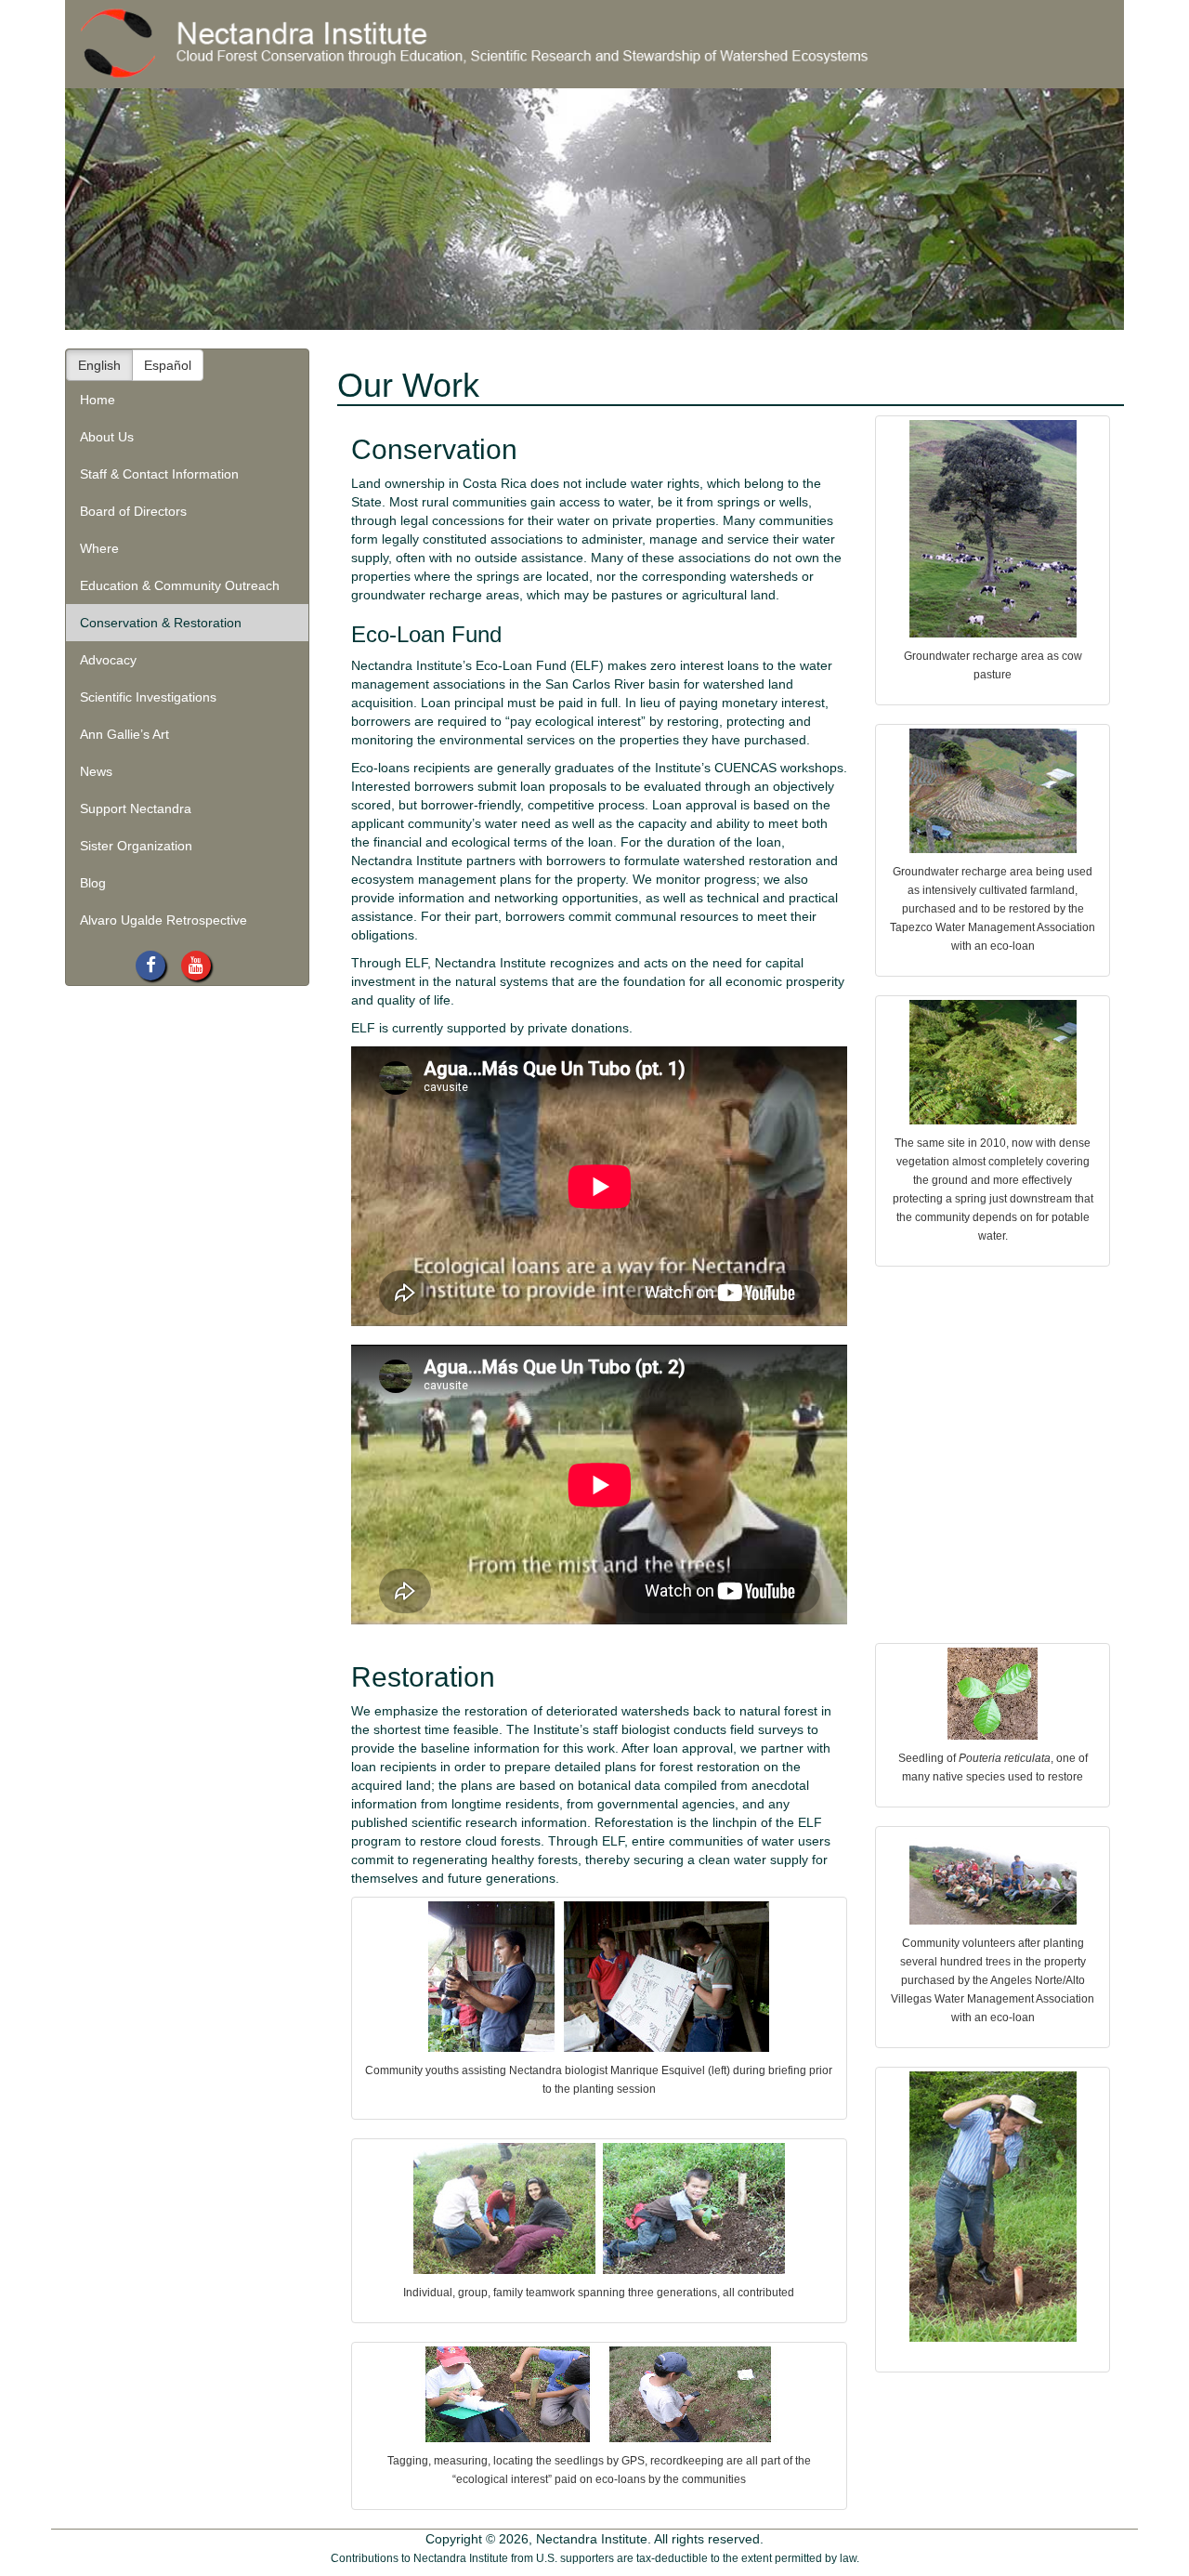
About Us (107, 437)
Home (98, 400)
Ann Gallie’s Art (124, 734)
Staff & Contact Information (159, 474)
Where (99, 548)
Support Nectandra (136, 808)
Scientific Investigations (148, 697)
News (96, 771)
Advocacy (108, 660)
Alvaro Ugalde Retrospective (163, 920)
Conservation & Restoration (161, 623)
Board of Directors (133, 511)
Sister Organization (136, 846)
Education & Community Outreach (180, 585)
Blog (93, 883)
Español (168, 365)
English (99, 365)
